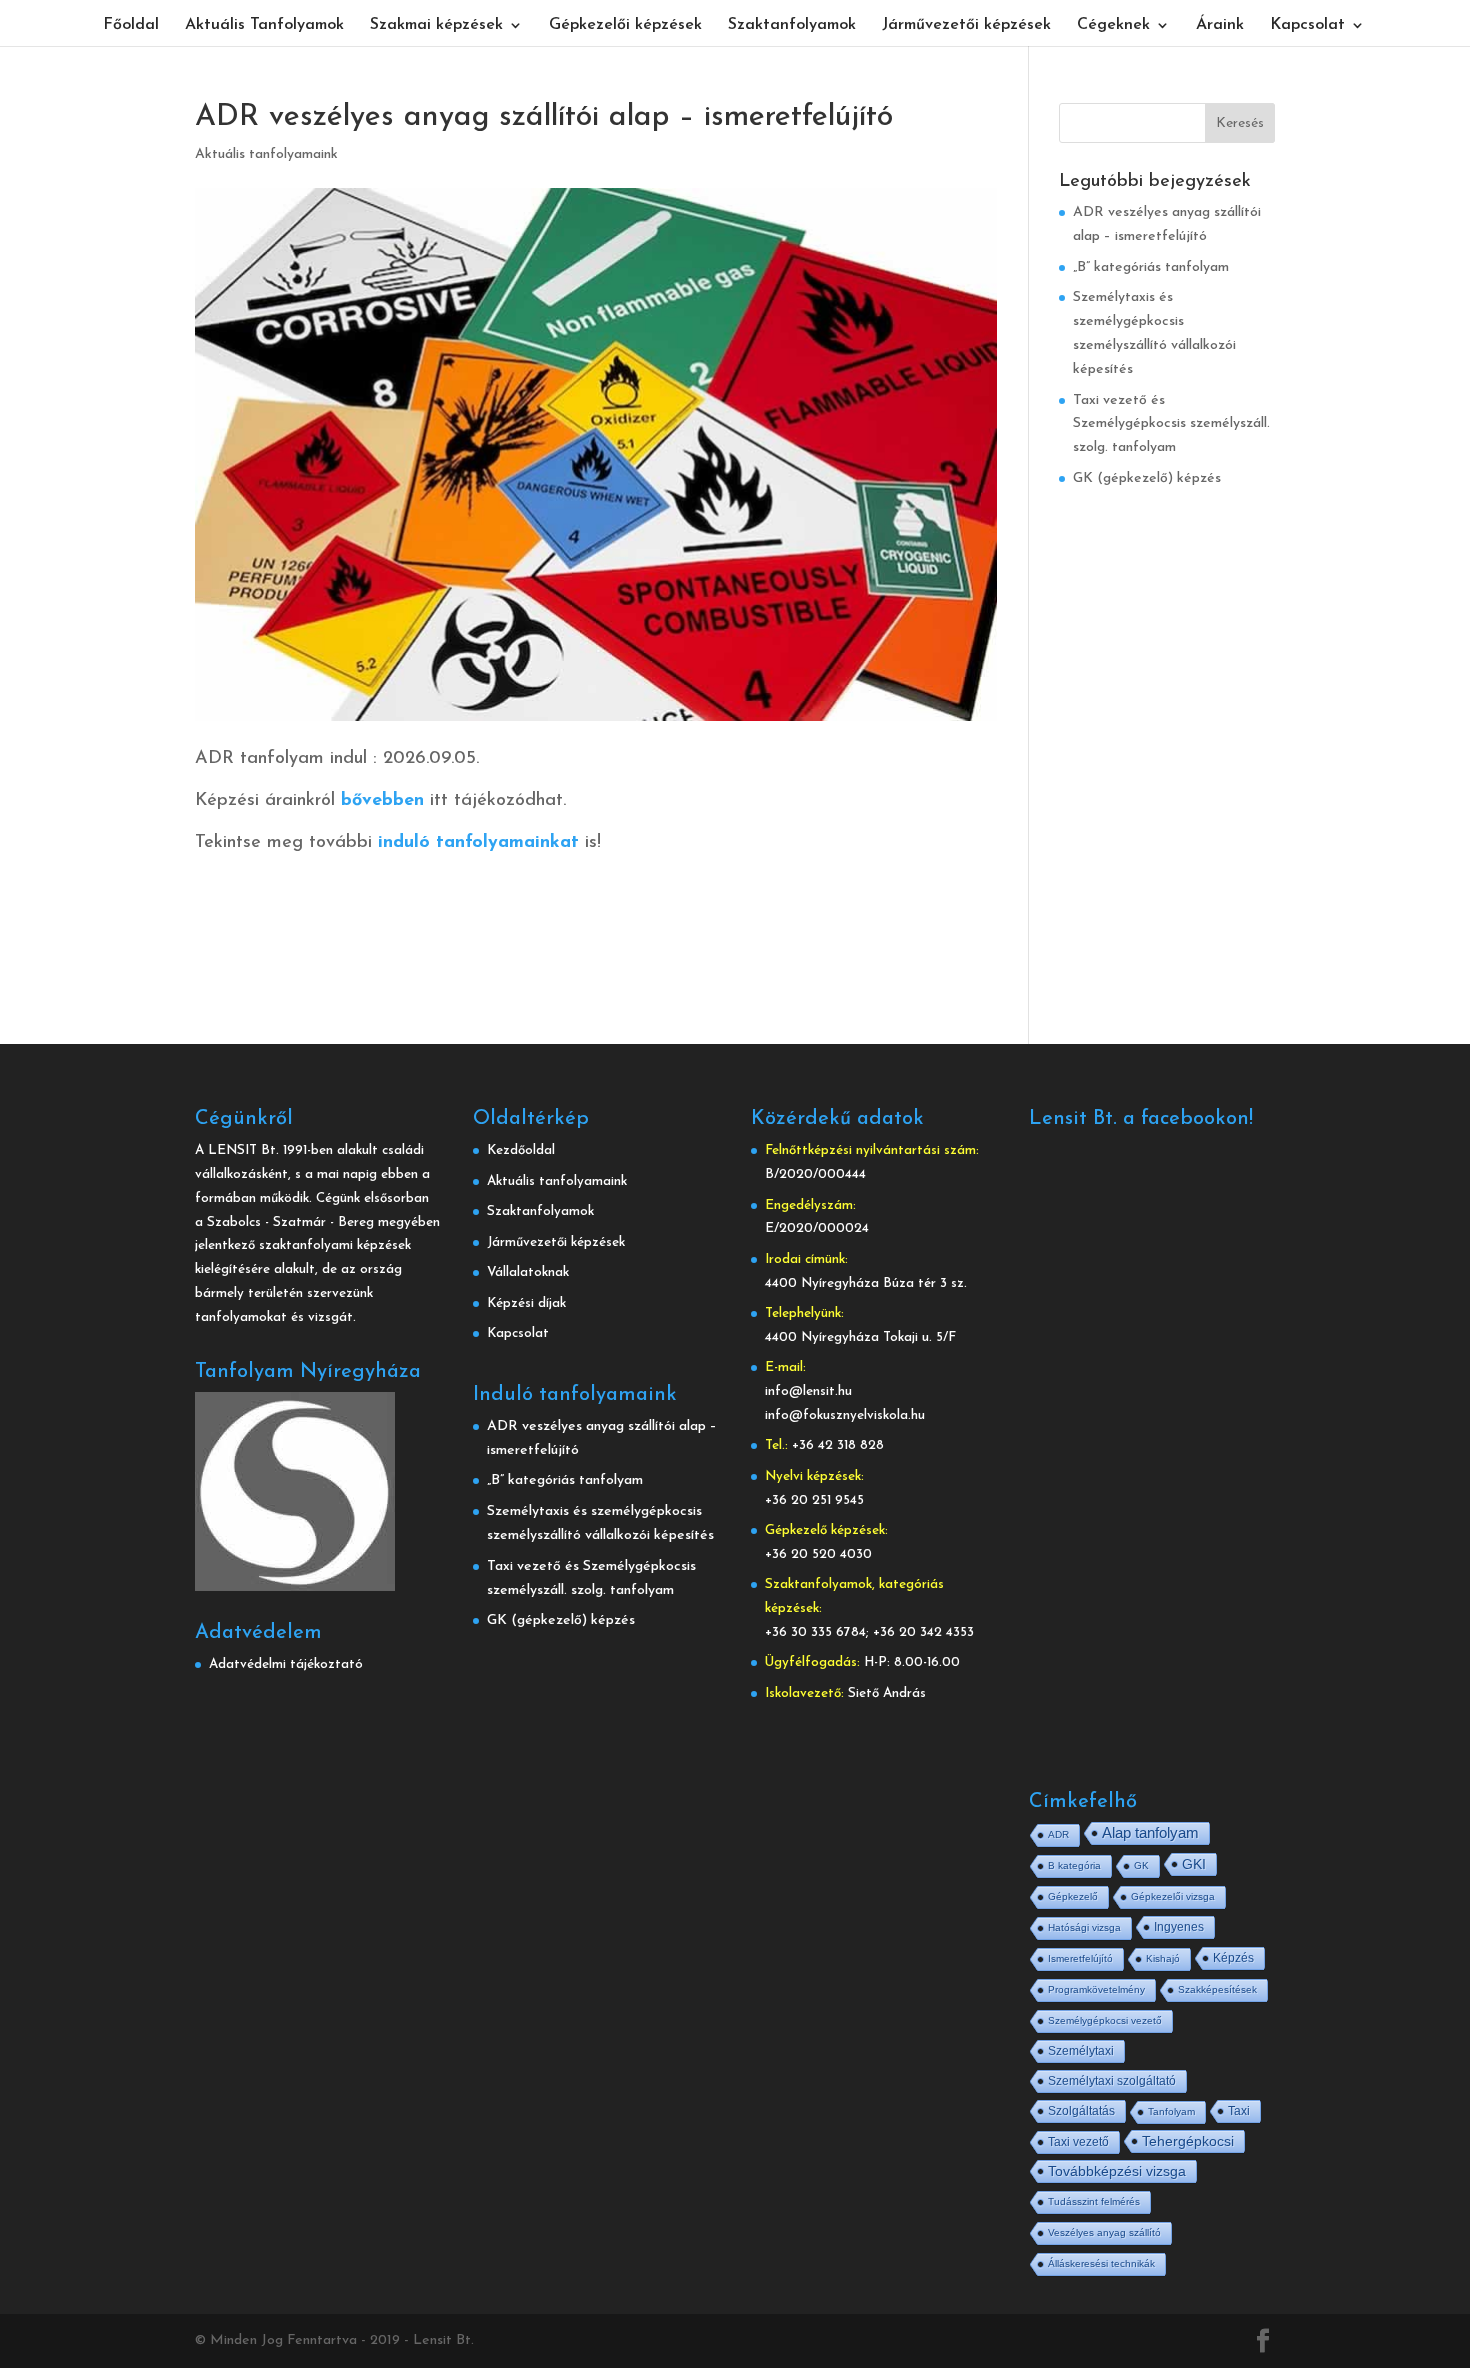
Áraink (1220, 25)
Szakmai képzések (436, 25)
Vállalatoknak (528, 1272)
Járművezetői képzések (966, 25)
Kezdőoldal (521, 1150)
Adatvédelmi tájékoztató (286, 1664)
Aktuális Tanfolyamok (264, 25)
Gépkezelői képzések (625, 25)
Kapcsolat (1307, 25)
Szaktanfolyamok (792, 25)
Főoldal (131, 25)
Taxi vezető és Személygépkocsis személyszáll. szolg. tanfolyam (1171, 424)
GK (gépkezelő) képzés (1147, 478)
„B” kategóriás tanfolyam (1151, 267)
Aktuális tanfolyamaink (266, 154)
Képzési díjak (526, 1303)
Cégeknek (1113, 25)
